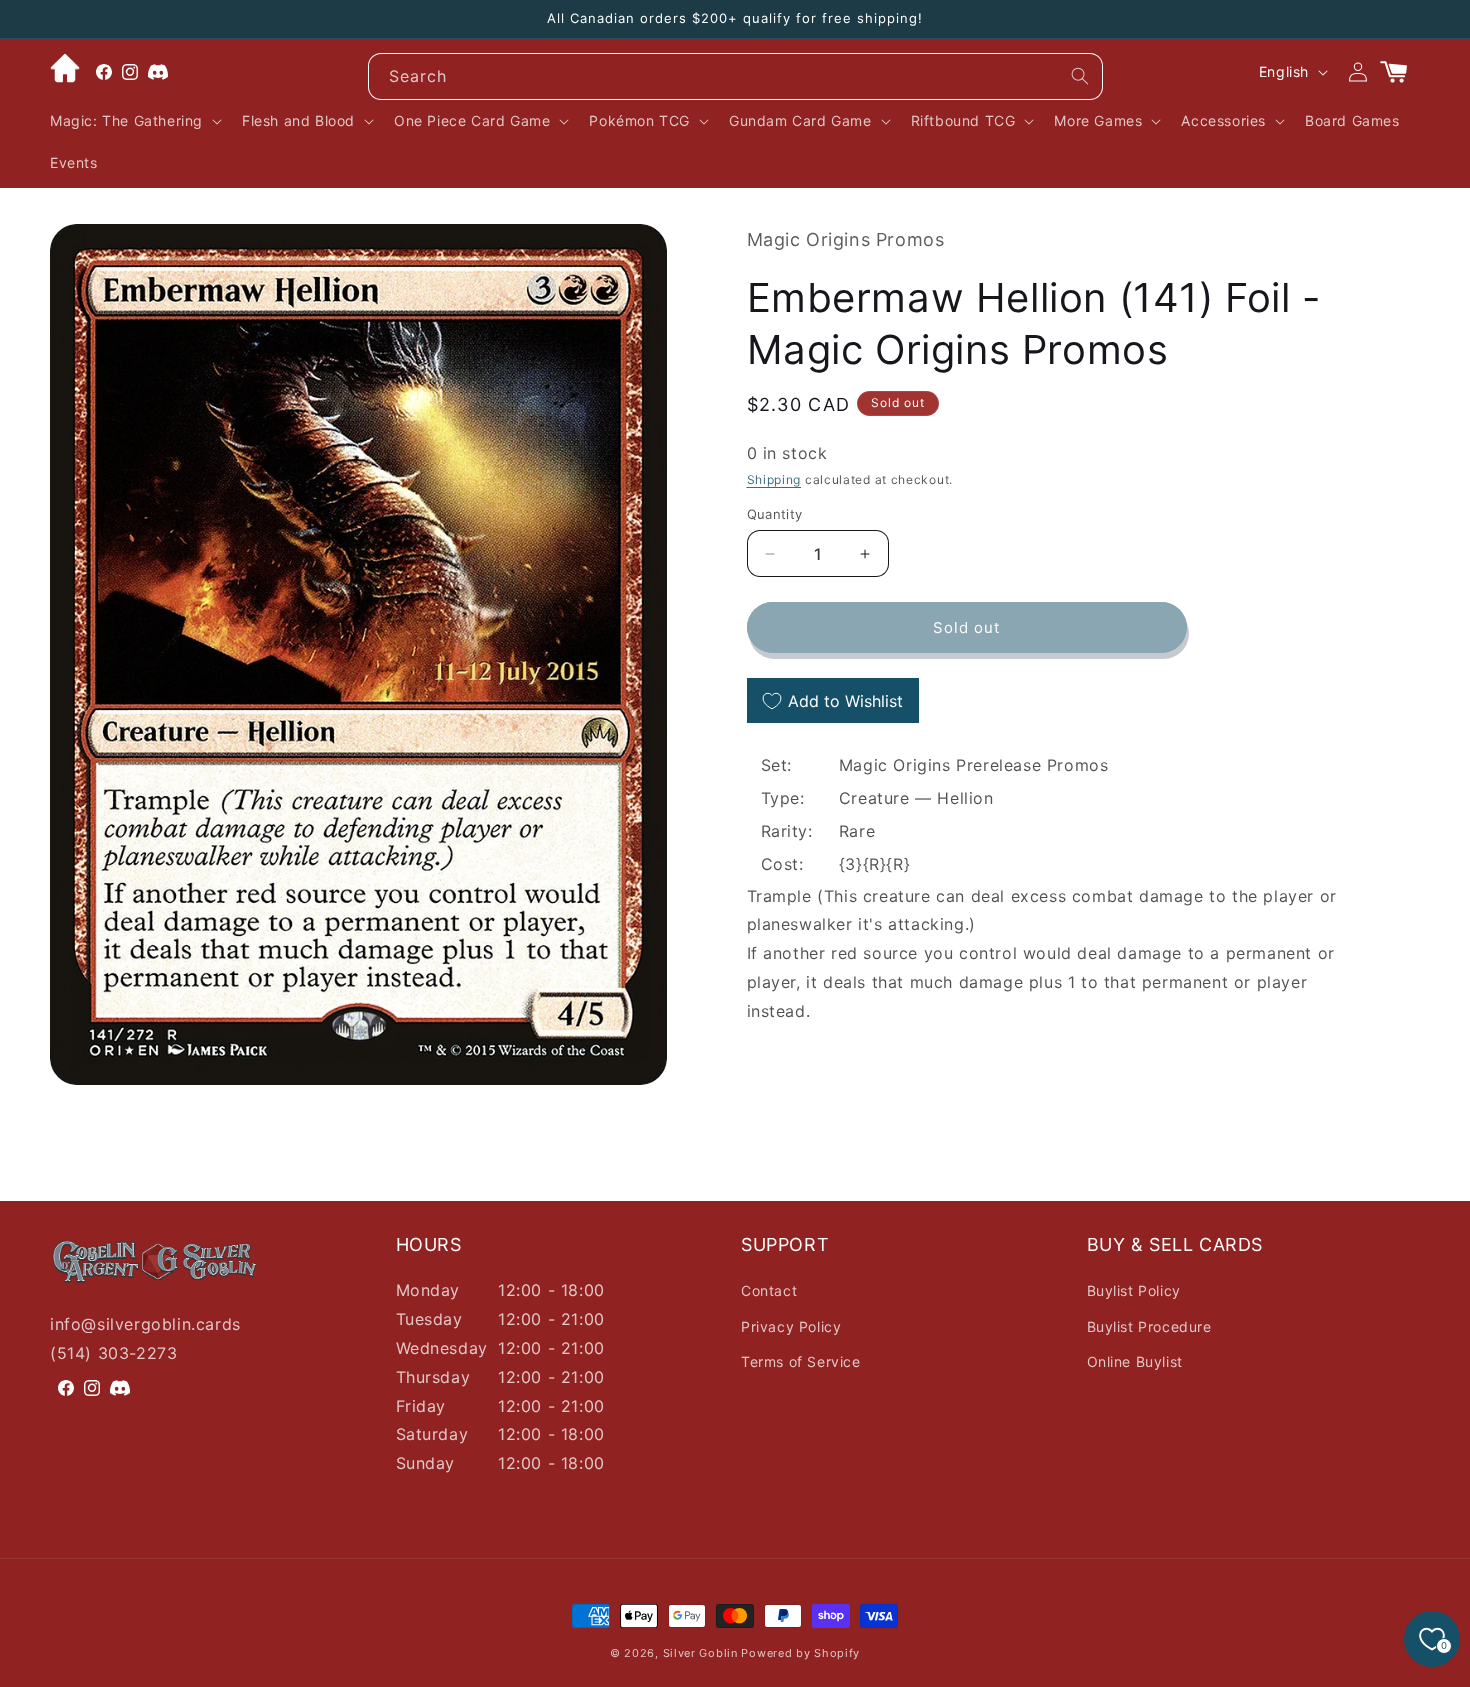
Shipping (774, 479)
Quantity (775, 514)
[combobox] (735, 76)
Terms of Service (801, 1361)
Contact (769, 1290)
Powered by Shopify (800, 1653)
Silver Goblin (700, 1653)
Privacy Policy (791, 1326)
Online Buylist (1135, 1361)
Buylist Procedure (1149, 1326)
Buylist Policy (1134, 1290)
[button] (134, 121)
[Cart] (1402, 72)
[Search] (1080, 76)
